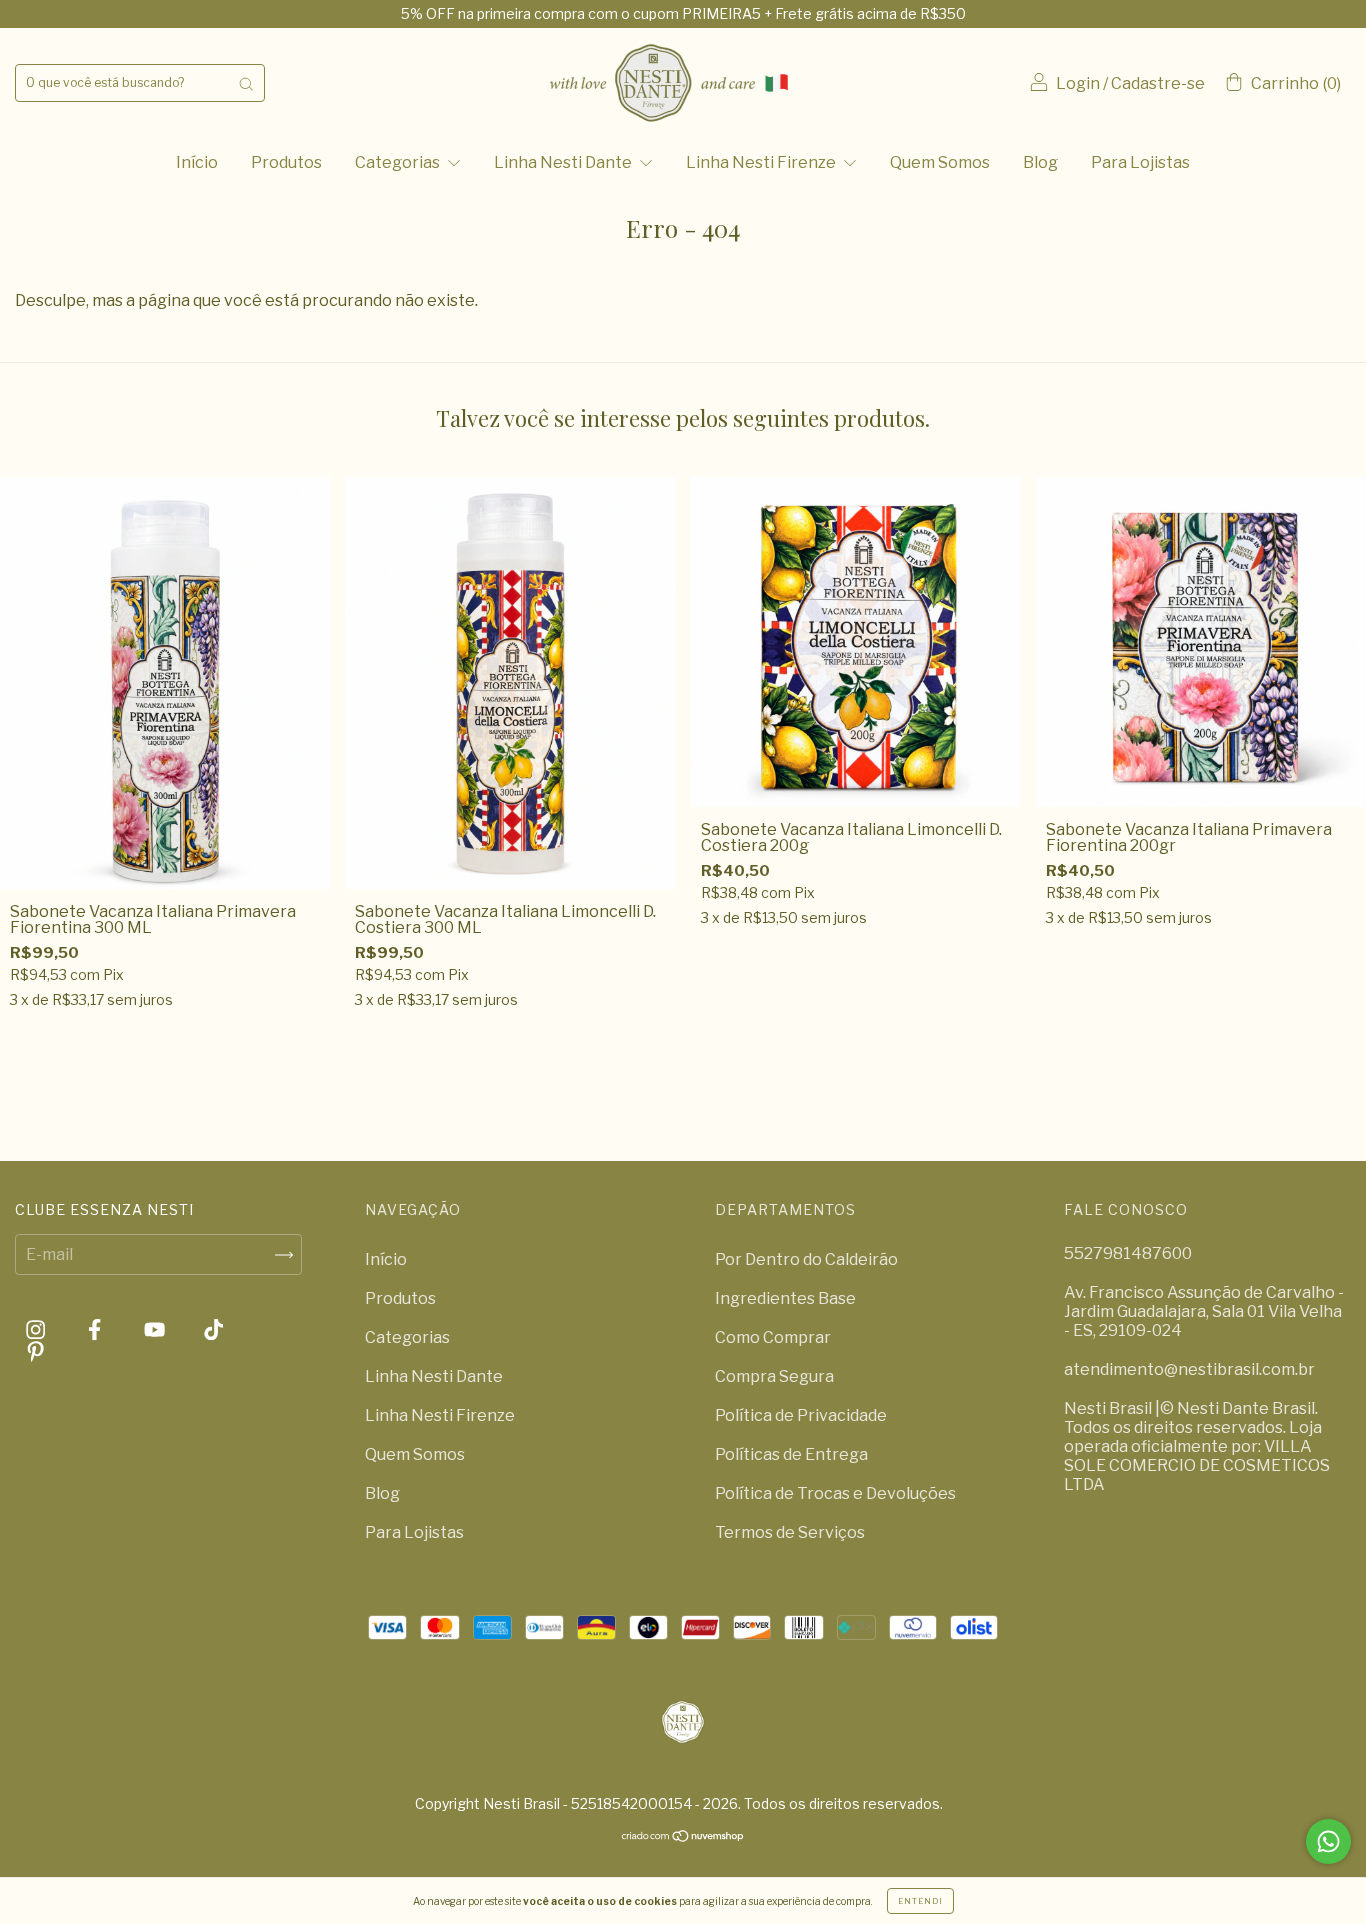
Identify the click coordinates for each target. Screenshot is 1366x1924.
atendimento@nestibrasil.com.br (1189, 1369)
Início (197, 162)
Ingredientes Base (785, 1298)
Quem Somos (940, 162)
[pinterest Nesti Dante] (35, 1351)
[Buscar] (246, 83)
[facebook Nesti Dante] (96, 1330)
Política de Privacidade (801, 1415)
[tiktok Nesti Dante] (213, 1330)
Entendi (920, 1901)
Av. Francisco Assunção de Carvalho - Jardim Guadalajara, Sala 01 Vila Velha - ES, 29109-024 (1204, 1311)
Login (1078, 83)
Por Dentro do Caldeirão (806, 1259)
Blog (1040, 162)
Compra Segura (774, 1376)
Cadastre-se (1158, 83)
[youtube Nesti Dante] (156, 1330)
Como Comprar (773, 1337)
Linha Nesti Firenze (762, 162)
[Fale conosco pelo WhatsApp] (1328, 1841)
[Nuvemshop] (683, 1837)
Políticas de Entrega (791, 1454)
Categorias (399, 162)
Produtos (286, 162)
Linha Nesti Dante (564, 162)
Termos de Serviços (790, 1532)
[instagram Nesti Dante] (37, 1330)
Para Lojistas (1140, 162)
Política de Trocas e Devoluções (835, 1493)
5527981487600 (1128, 1253)
